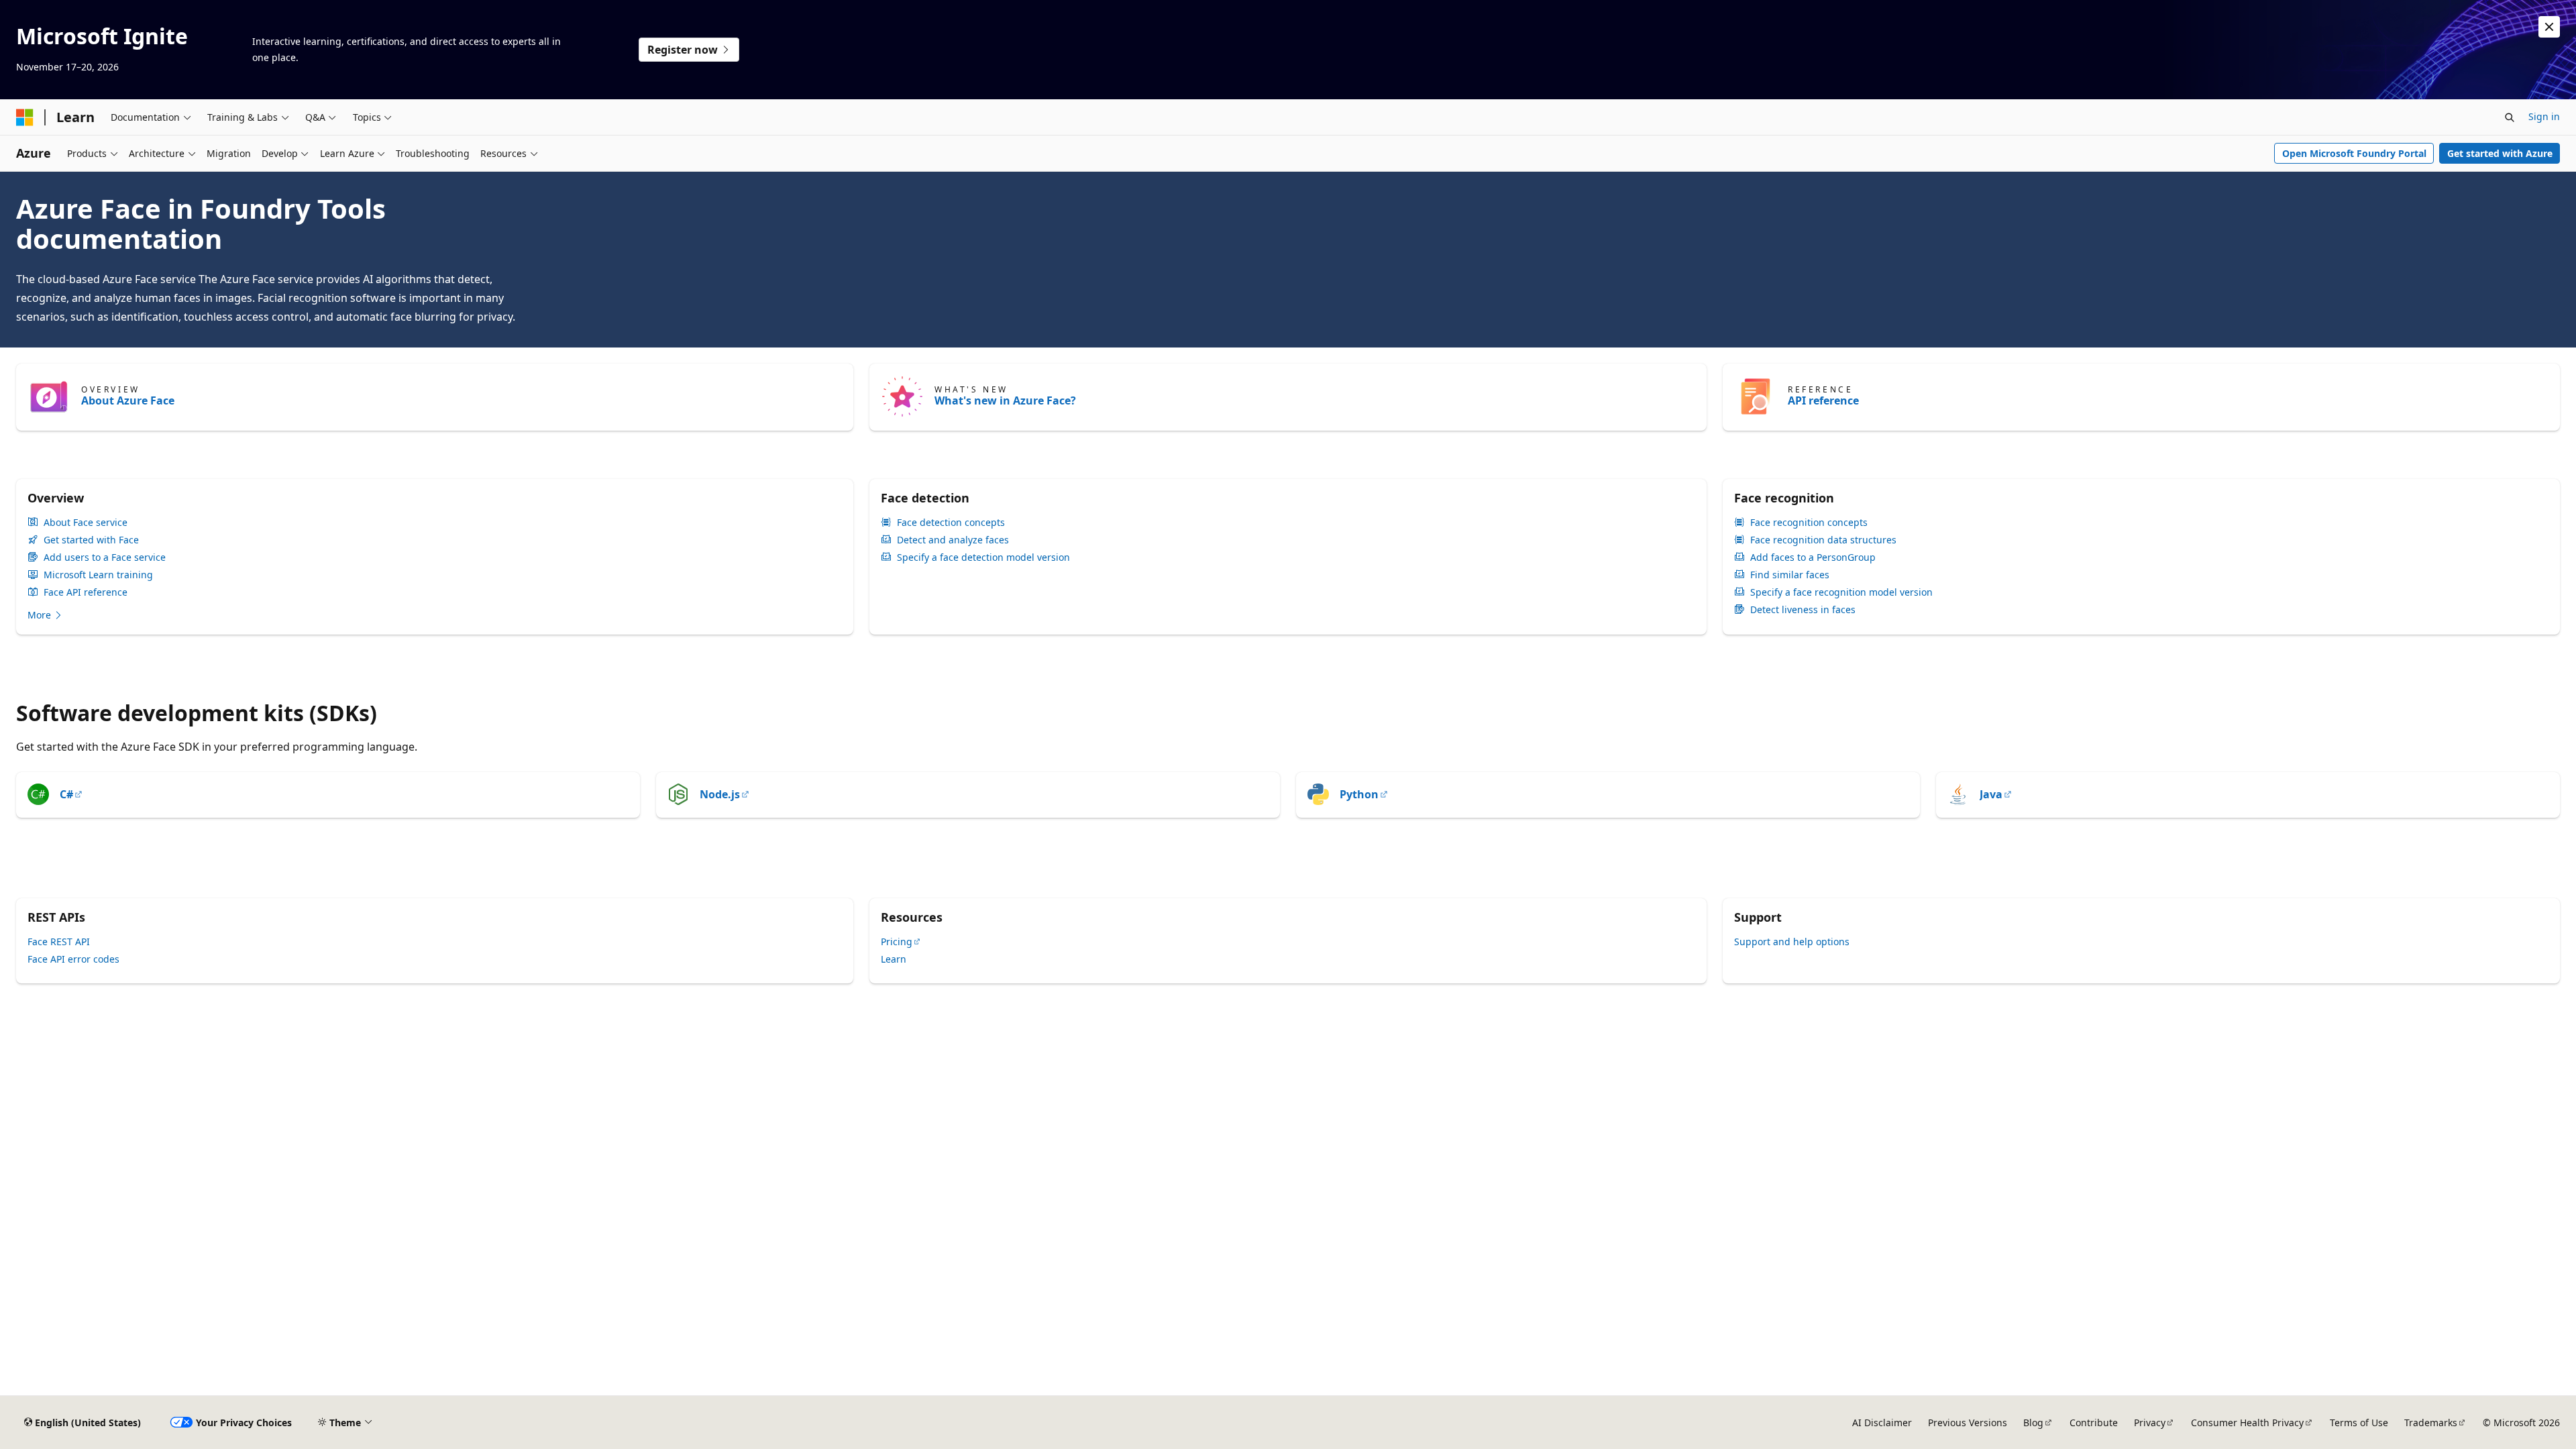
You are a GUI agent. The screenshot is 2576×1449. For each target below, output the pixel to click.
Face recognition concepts (1809, 523)
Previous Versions (1968, 1423)
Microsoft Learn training (98, 575)
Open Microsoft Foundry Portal (2354, 153)
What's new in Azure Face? (1005, 400)
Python (1359, 794)
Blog (2033, 1423)
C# (66, 794)
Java (1991, 794)
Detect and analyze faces (953, 540)
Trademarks (2431, 1423)
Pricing (897, 942)
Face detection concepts (951, 523)
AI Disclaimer (1882, 1423)
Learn (894, 959)
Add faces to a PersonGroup (1813, 557)
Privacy (2150, 1423)
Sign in (2544, 116)
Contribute (2094, 1423)
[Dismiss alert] (2549, 27)
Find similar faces (1790, 575)
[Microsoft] (25, 117)
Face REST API (59, 942)
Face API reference (86, 592)
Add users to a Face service (105, 557)
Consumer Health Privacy (2247, 1423)
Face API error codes (73, 959)
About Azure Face (128, 400)
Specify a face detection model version (983, 557)
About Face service (86, 523)
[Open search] (2510, 117)
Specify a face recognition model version (1841, 592)
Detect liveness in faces (1803, 610)
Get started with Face (91, 540)
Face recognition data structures (1823, 540)
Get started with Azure (2500, 153)
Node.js (720, 794)
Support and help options (1792, 942)
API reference (1823, 400)
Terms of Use (2359, 1423)
